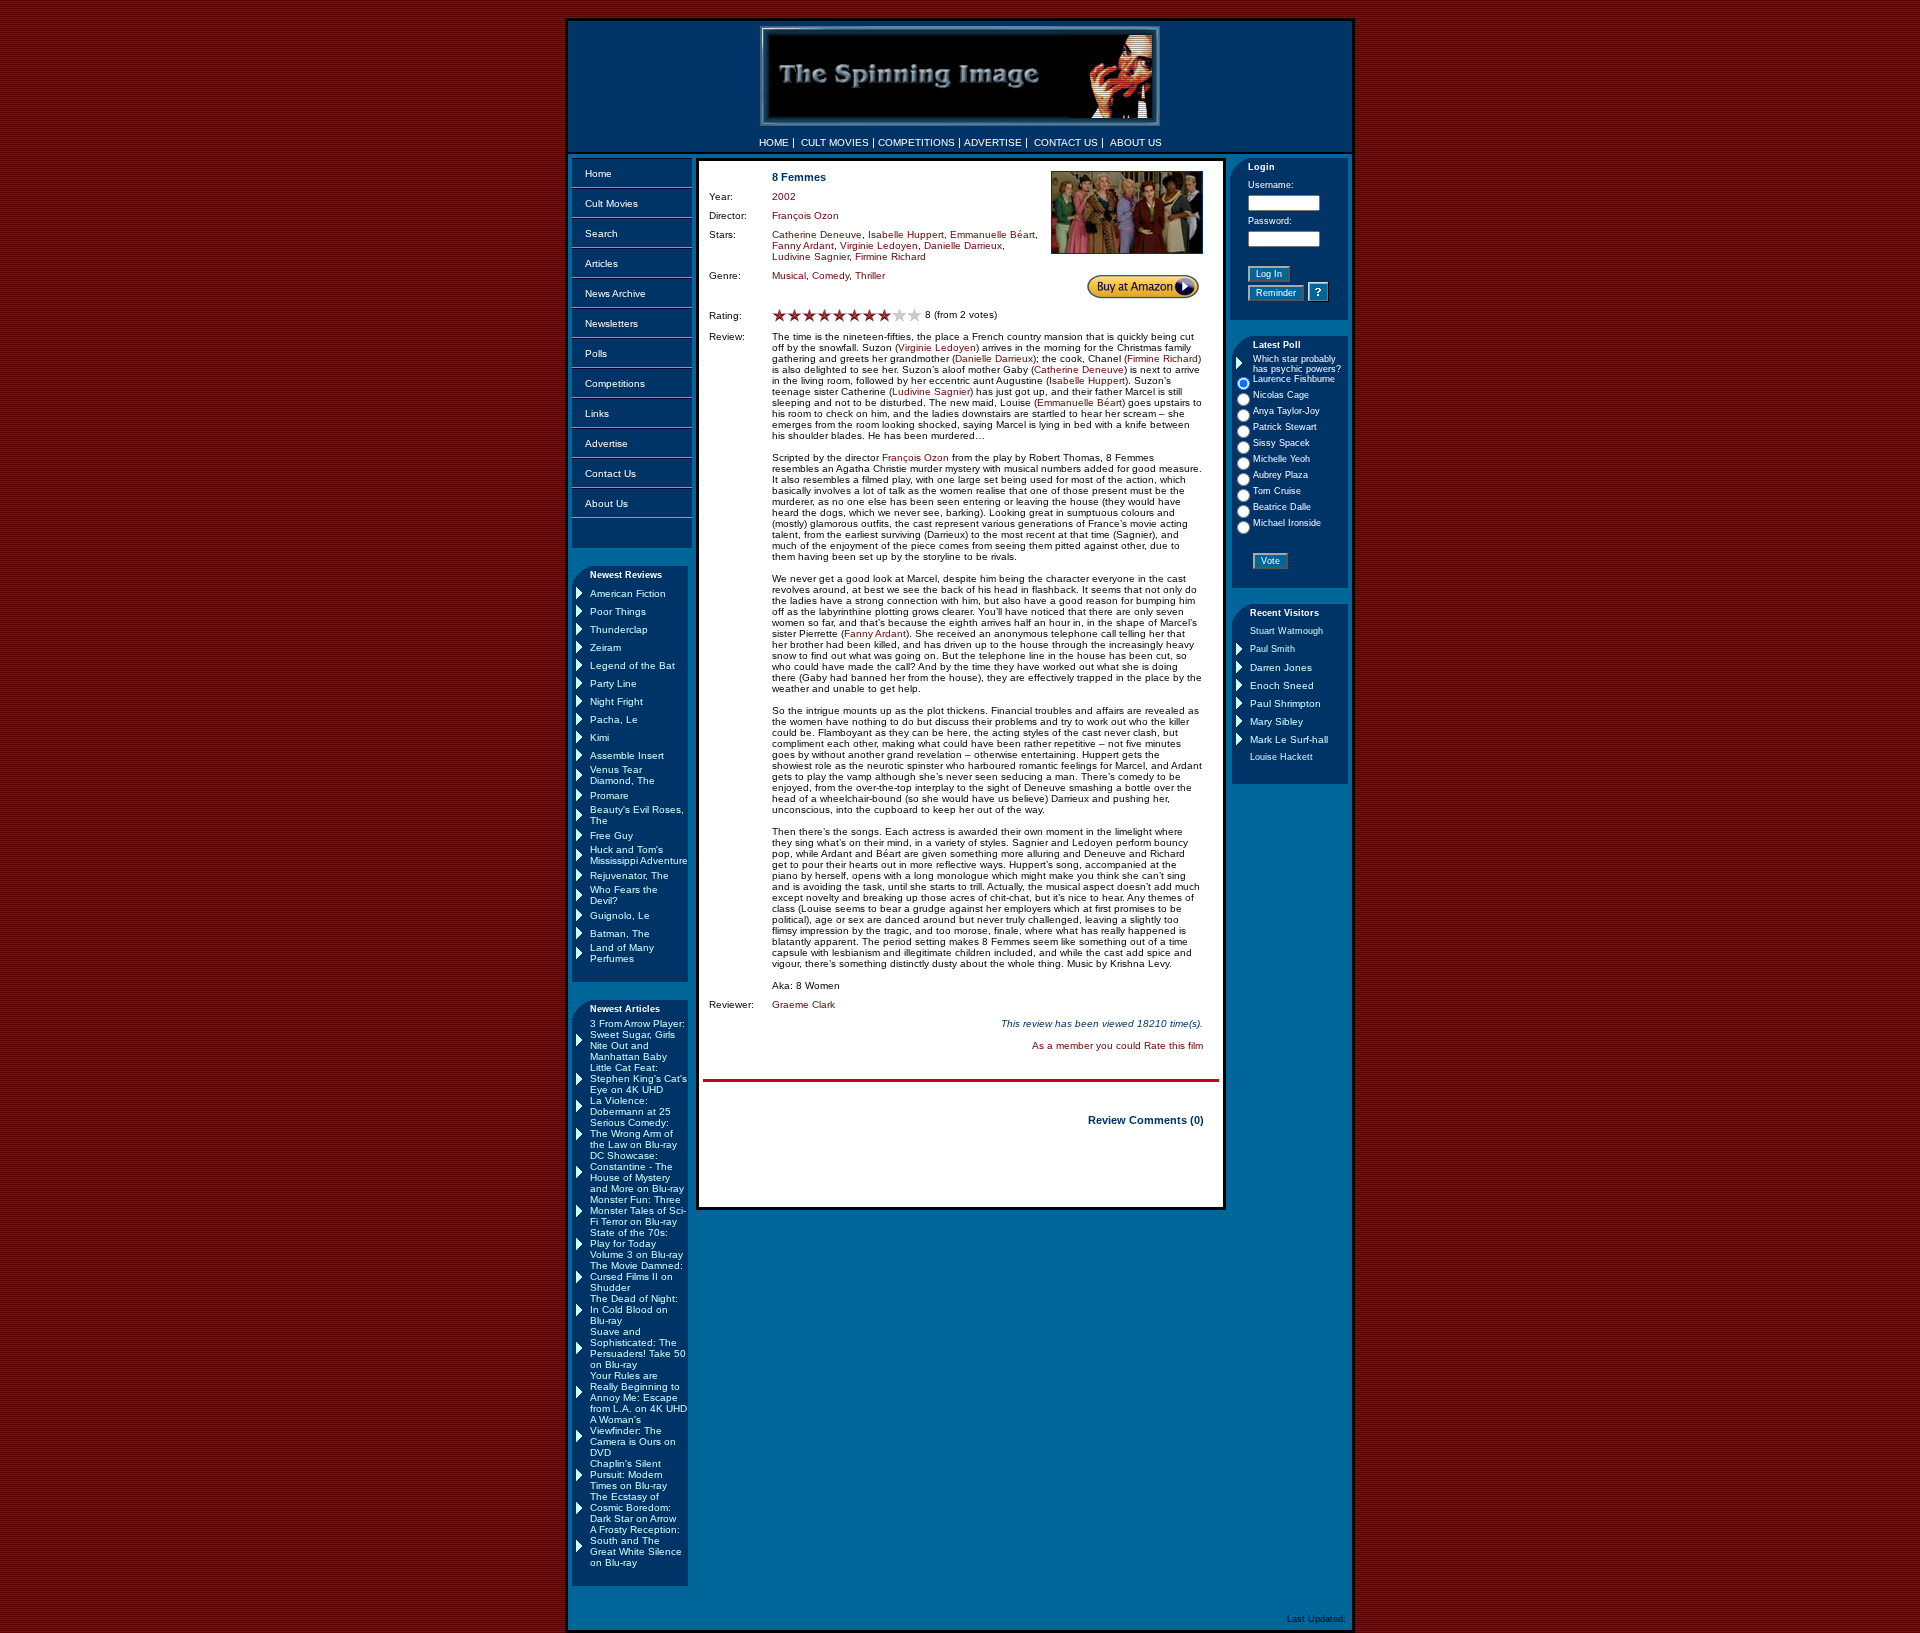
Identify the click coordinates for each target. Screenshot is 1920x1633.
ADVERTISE (993, 142)
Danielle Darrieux (963, 245)
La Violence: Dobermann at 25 (630, 1106)
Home (598, 173)
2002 (784, 196)
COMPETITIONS (916, 142)
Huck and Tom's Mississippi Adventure (639, 855)
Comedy (830, 275)
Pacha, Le (614, 719)
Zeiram (605, 647)
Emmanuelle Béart (992, 234)
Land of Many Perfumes (622, 953)
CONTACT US (1066, 142)
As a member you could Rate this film (1117, 1045)
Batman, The (620, 933)
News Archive (615, 293)
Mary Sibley (1276, 721)
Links (597, 413)
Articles (601, 263)
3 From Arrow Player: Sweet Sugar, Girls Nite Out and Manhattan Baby (637, 1040)
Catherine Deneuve (817, 234)
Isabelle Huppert (906, 234)
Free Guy (611, 835)
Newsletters (611, 323)
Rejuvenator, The (629, 875)
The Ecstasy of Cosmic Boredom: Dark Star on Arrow (633, 1507)
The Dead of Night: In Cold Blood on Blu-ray (634, 1309)
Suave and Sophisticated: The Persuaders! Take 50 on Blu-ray (638, 1348)
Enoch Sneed (1282, 685)
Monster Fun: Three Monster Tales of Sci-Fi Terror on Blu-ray (638, 1210)
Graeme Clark (803, 1004)
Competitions (615, 383)
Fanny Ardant (803, 245)
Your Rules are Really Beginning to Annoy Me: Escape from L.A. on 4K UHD (638, 1392)
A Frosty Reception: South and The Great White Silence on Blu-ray (636, 1546)
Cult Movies (611, 203)
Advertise (606, 443)
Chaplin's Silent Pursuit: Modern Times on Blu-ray (628, 1474)
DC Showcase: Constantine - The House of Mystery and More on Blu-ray (637, 1172)
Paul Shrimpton (1285, 703)
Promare (609, 795)
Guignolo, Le (620, 915)
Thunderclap (619, 629)
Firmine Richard (890, 256)
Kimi (599, 737)
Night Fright (616, 701)
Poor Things (618, 611)
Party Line (613, 683)
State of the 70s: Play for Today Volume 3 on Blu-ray (636, 1243)
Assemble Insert (627, 755)
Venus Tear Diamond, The (622, 775)
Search (601, 233)
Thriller (870, 275)
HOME (774, 142)
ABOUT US (1136, 142)
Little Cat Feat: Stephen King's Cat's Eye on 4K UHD (638, 1078)
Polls (596, 353)
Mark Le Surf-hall (1289, 739)
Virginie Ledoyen (879, 245)
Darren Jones (1281, 667)
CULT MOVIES (835, 142)
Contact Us (610, 473)
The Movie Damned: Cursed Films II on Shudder (636, 1276)
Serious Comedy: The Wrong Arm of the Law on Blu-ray (633, 1133)
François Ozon (805, 215)
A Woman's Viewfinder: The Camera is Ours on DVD (633, 1436)
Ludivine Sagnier (810, 256)
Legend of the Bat (632, 665)
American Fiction (628, 593)
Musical (789, 275)
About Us (606, 503)
